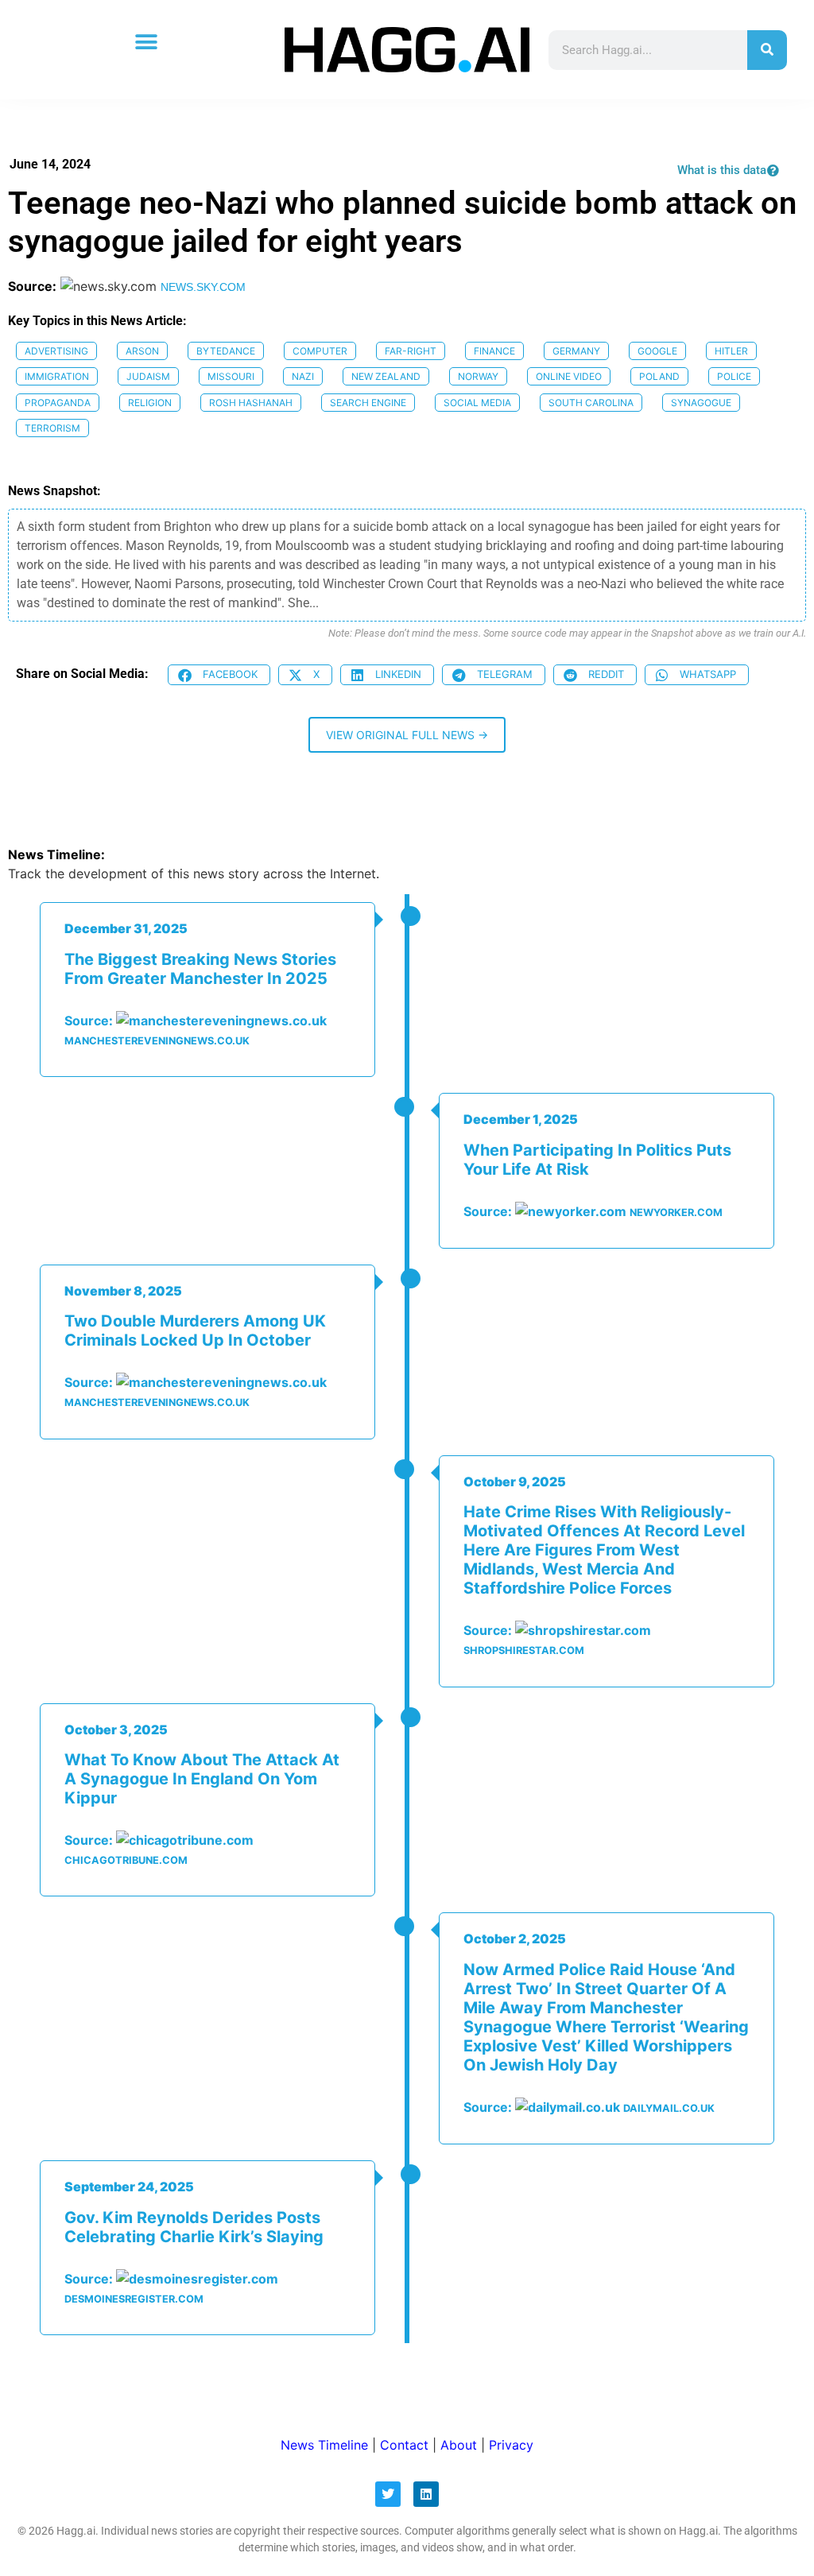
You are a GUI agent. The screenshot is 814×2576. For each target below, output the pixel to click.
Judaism (148, 376)
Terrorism (52, 428)
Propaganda (58, 403)
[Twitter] (388, 2494)
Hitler (731, 351)
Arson (142, 351)
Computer (320, 351)
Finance (494, 351)
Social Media (477, 403)
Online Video (569, 376)
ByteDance (226, 351)
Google (657, 351)
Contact (404, 2445)
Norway (478, 376)
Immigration (57, 376)
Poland (659, 376)
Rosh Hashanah (251, 403)
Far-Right (411, 351)
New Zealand (386, 376)
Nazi (303, 376)
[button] (146, 42)
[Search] (767, 50)
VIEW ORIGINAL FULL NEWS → (407, 735)
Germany (576, 351)
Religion (150, 403)
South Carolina (591, 403)
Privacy (511, 2445)
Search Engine (368, 403)
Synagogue (701, 403)
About (459, 2445)
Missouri (231, 376)
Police (734, 376)
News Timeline (324, 2445)
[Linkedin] (426, 2494)
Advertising (56, 351)
